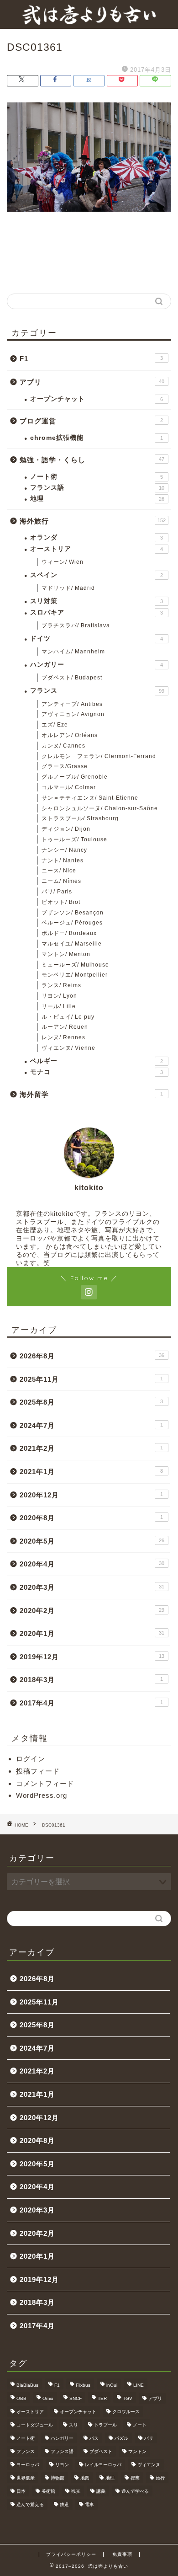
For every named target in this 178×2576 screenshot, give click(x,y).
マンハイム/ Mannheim (73, 652)
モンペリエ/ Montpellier (75, 975)
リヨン (62, 2465)
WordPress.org (42, 1795)
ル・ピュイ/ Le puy (68, 1017)
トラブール (105, 2425)
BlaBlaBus (27, 2385)
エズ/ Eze (55, 725)
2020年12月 (91, 1495)
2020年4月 (92, 1564)
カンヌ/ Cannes (63, 746)
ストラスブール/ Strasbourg (80, 818)
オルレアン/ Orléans (70, 735)
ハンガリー (97, 665)
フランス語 (97, 488)
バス (94, 2438)
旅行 (160, 2478)
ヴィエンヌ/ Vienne (68, 1048)
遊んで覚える (30, 2504)
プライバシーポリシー (71, 2554)
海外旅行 (93, 521)
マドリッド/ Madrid (68, 588)
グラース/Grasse (65, 766)
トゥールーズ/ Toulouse (74, 839)
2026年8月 (92, 1356)
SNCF (76, 2398)
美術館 (48, 2491)
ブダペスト (101, 2451)
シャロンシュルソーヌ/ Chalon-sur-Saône (100, 808)
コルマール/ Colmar (69, 787)
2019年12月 (92, 1657)
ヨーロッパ (28, 2465)
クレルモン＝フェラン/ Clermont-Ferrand (99, 756)
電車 (89, 2504)
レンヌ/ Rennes (63, 1037)
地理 (97, 499)
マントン (137, 2451)
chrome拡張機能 (97, 438)
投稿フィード (38, 1771)
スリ (73, 2425)
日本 (21, 2491)
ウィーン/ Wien (63, 562)
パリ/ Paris (57, 892)
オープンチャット (97, 399)
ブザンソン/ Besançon (73, 913)
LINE (139, 2385)
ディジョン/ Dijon (66, 829)
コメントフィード (45, 1783)
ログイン (31, 1759)
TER (102, 2398)
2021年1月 (91, 1472)
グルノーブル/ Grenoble (75, 777)
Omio (48, 2398)
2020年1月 (92, 1633)
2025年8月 (91, 1402)
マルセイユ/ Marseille (72, 944)
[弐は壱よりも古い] (89, 21)
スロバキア (97, 612)
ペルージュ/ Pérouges (72, 923)
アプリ (92, 382)
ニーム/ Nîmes (61, 881)
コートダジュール (35, 2425)
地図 (85, 2478)
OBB (21, 2398)
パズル (121, 2438)
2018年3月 (91, 1680)
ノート (140, 2425)
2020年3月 (92, 1587)
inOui (112, 2385)
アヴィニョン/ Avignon (73, 714)
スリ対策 (97, 601)
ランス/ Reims (61, 985)
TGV (128, 2398)
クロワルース (126, 2412)
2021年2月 (91, 1448)
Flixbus (83, 2385)
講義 (101, 2491)
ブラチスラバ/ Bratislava (76, 625)
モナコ (97, 1072)
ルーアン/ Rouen (65, 1027)
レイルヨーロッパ (103, 2465)
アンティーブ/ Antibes (72, 704)
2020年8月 (91, 1518)
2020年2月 (92, 1611)
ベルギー (97, 1061)
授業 (135, 2478)
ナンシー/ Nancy (64, 850)
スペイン (97, 575)
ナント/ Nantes (63, 860)
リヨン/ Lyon (59, 996)
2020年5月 (92, 1541)
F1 (91, 359)
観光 (76, 2491)
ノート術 (97, 477)
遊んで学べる (135, 2491)
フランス (97, 691)
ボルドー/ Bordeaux (69, 933)
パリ (149, 2438)
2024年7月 (91, 1425)
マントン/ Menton (66, 954)
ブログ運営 (91, 421)
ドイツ (97, 639)
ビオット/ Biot (61, 902)
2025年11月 (91, 1379)
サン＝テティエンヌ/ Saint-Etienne (90, 798)
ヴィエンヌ (149, 2465)
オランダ (97, 537)
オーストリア (97, 549)
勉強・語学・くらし (92, 460)
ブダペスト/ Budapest (72, 678)
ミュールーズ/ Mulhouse (75, 965)
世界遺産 (26, 2478)
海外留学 (91, 1094)
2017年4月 (91, 1703)
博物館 (58, 2478)
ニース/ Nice (59, 871)
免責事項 (122, 2554)
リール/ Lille (59, 1006)
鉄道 (64, 2504)
